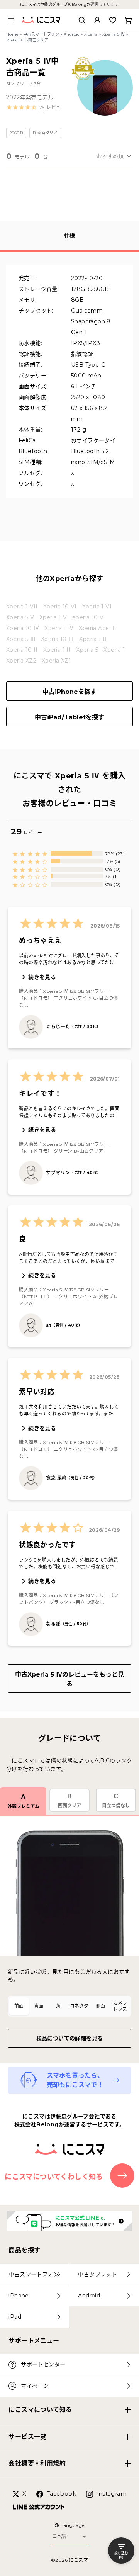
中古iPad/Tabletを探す (69, 717)
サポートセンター (43, 2364)
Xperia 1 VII (22, 607)
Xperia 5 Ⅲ (21, 639)
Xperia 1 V (53, 617)
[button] (36, 111)
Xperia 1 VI (97, 607)
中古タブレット (97, 2274)
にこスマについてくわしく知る (54, 2177)
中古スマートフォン (41, 34)
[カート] (128, 20)
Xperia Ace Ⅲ (97, 628)
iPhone (19, 2296)
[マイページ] (97, 20)
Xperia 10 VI (60, 607)
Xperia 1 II (57, 650)
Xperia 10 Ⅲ (57, 639)
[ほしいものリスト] (113, 20)
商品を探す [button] (24, 2250)
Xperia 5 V (20, 617)
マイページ (35, 2386)
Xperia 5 (87, 650)
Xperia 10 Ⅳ (23, 628)
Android (72, 34)
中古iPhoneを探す (69, 692)
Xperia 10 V (88, 617)
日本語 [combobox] (59, 2536)
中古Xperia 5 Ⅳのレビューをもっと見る (69, 1679)
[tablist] (69, 2006)
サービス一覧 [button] (27, 2437)
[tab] (19, 2006)
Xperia (91, 34)
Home (13, 34)
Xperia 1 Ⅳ (59, 628)
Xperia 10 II (22, 650)
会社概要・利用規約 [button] (37, 2463)
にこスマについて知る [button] (40, 2410)
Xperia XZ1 (56, 661)
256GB (13, 40)
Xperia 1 (114, 650)
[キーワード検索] (82, 20)
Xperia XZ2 (21, 661)
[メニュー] (11, 20)
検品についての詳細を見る (70, 2038)
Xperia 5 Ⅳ (114, 34)
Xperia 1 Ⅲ (94, 639)
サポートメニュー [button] (34, 2341)
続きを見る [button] (42, 977)
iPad (15, 2317)
